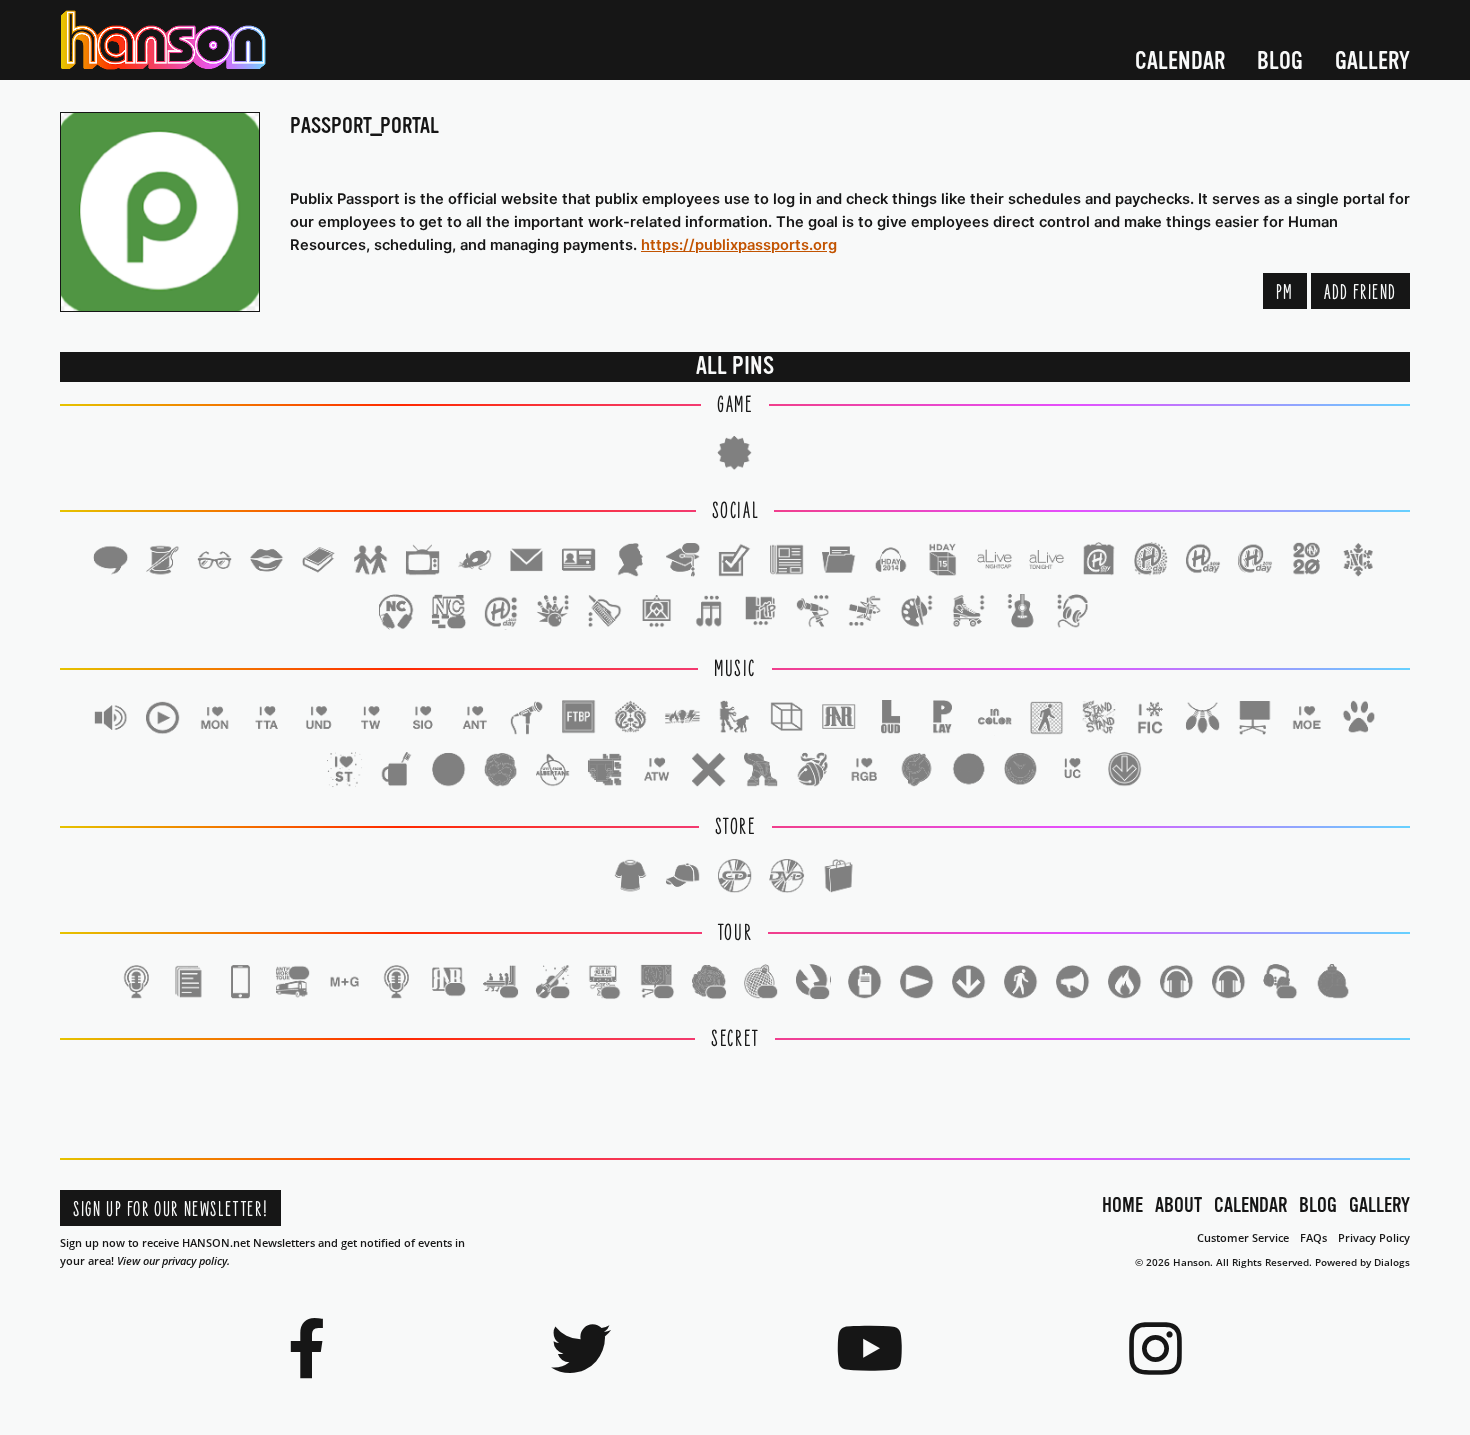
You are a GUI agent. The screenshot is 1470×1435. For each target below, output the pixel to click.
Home (1122, 1205)
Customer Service (1243, 1237)
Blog (1280, 61)
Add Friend (1360, 292)
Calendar (1180, 61)
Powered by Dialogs (1362, 1262)
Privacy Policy (1374, 1237)
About (1178, 1205)
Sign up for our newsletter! (170, 1209)
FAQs (1313, 1237)
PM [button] (1285, 292)
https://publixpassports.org (739, 245)
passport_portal (364, 125)
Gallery (1372, 61)
